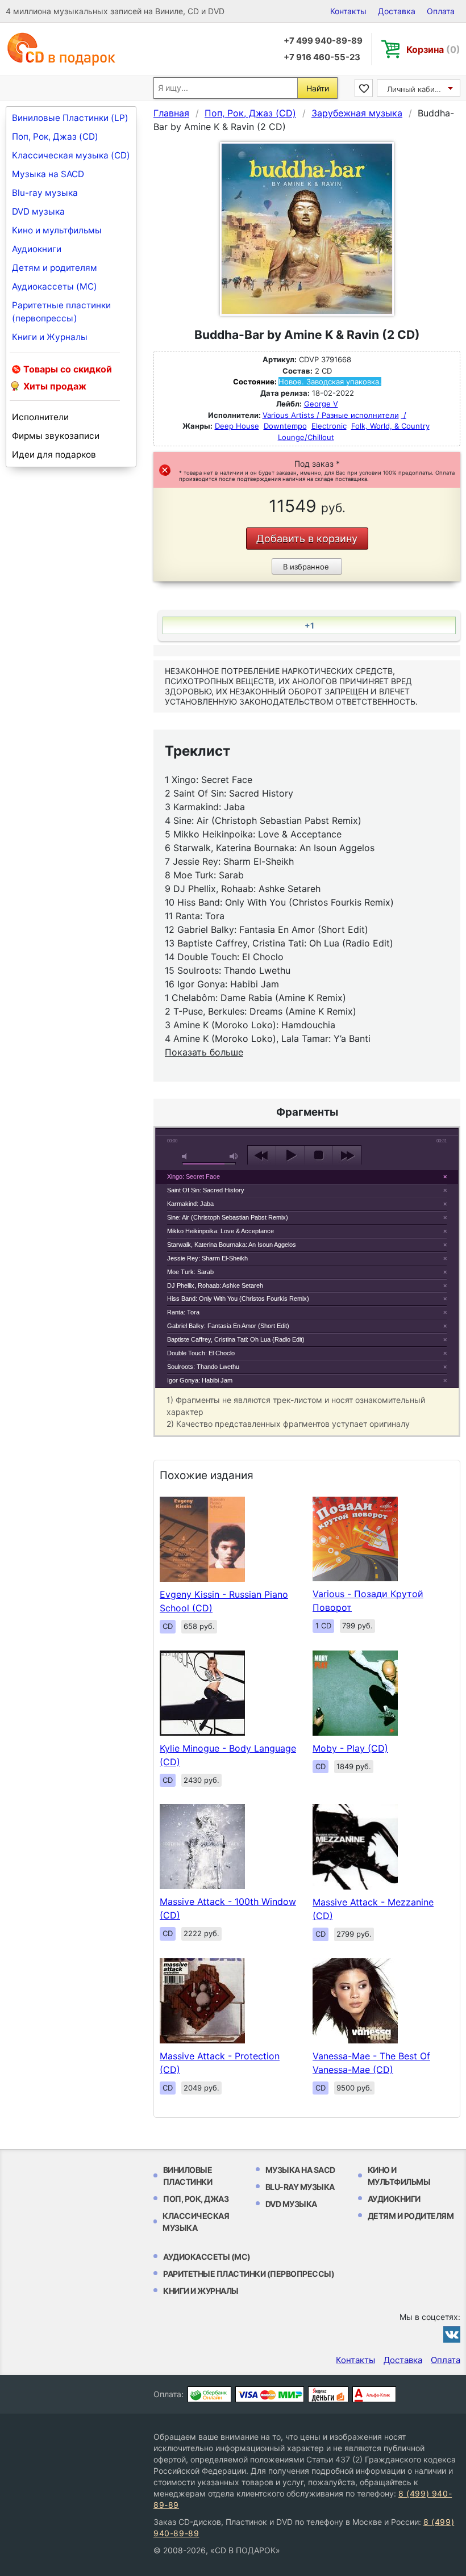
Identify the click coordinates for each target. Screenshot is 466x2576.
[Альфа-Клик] (374, 2394)
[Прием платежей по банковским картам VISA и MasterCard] (270, 2394)
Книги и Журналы (50, 337)
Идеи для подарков (54, 455)
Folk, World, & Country (390, 426)
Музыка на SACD (48, 174)
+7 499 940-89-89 (323, 41)
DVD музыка (38, 211)
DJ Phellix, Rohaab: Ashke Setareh (215, 1285)
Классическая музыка (196, 2222)
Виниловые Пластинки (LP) (70, 118)
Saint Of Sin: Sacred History (206, 1190)
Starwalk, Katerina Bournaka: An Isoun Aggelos (232, 1245)
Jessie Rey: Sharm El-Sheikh (207, 1258)
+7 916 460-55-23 (322, 57)
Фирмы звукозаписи (56, 436)
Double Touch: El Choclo (201, 1353)
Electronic (329, 426)
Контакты (348, 11)
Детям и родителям (55, 268)
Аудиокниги (37, 249)
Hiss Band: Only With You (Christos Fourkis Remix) (238, 1299)
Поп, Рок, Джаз (196, 2199)
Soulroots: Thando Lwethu (203, 1367)
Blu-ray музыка (45, 193)
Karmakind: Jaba (190, 1204)
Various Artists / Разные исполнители (331, 415)
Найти (318, 88)
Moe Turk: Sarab (190, 1272)
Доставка (397, 11)
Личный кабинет (417, 89)
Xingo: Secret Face (194, 1176)
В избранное (306, 567)
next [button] (347, 1155)
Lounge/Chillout (306, 437)
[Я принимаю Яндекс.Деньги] (328, 2394)
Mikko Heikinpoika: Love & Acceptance (220, 1231)
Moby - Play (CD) (350, 1748)
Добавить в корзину (307, 539)
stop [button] (319, 1155)
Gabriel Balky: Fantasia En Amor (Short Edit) (228, 1326)
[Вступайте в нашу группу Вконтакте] (452, 2334)
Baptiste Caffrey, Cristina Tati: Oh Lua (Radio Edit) (236, 1339)
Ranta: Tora (183, 1312)
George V (321, 404)
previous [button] (262, 1155)
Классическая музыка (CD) (71, 155)
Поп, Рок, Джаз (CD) (55, 137)
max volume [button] (234, 1156)
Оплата (441, 11)
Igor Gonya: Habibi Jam (200, 1380)
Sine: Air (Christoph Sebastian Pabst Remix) (228, 1217)
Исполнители (40, 417)
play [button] (290, 1155)
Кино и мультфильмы (57, 230)
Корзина (433, 49)
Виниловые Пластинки (188, 2176)
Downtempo (285, 426)
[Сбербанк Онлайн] (209, 2394)
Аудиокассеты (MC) (55, 286)
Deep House (237, 426)
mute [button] (186, 1156)
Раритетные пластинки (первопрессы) (61, 312)
